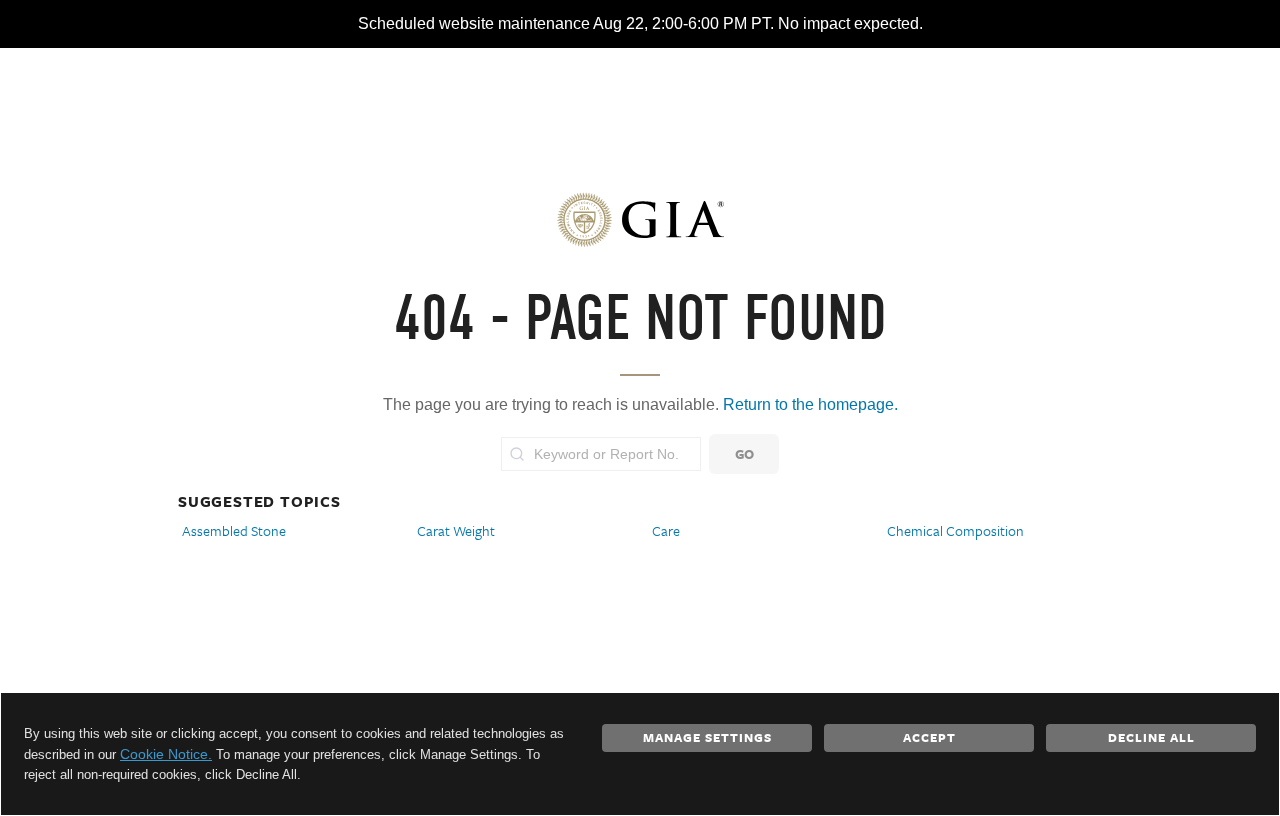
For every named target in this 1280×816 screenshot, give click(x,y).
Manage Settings (707, 737)
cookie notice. (166, 754)
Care (666, 530)
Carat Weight (456, 530)
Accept (929, 737)
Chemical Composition (955, 530)
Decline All (1151, 737)
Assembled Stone (234, 530)
